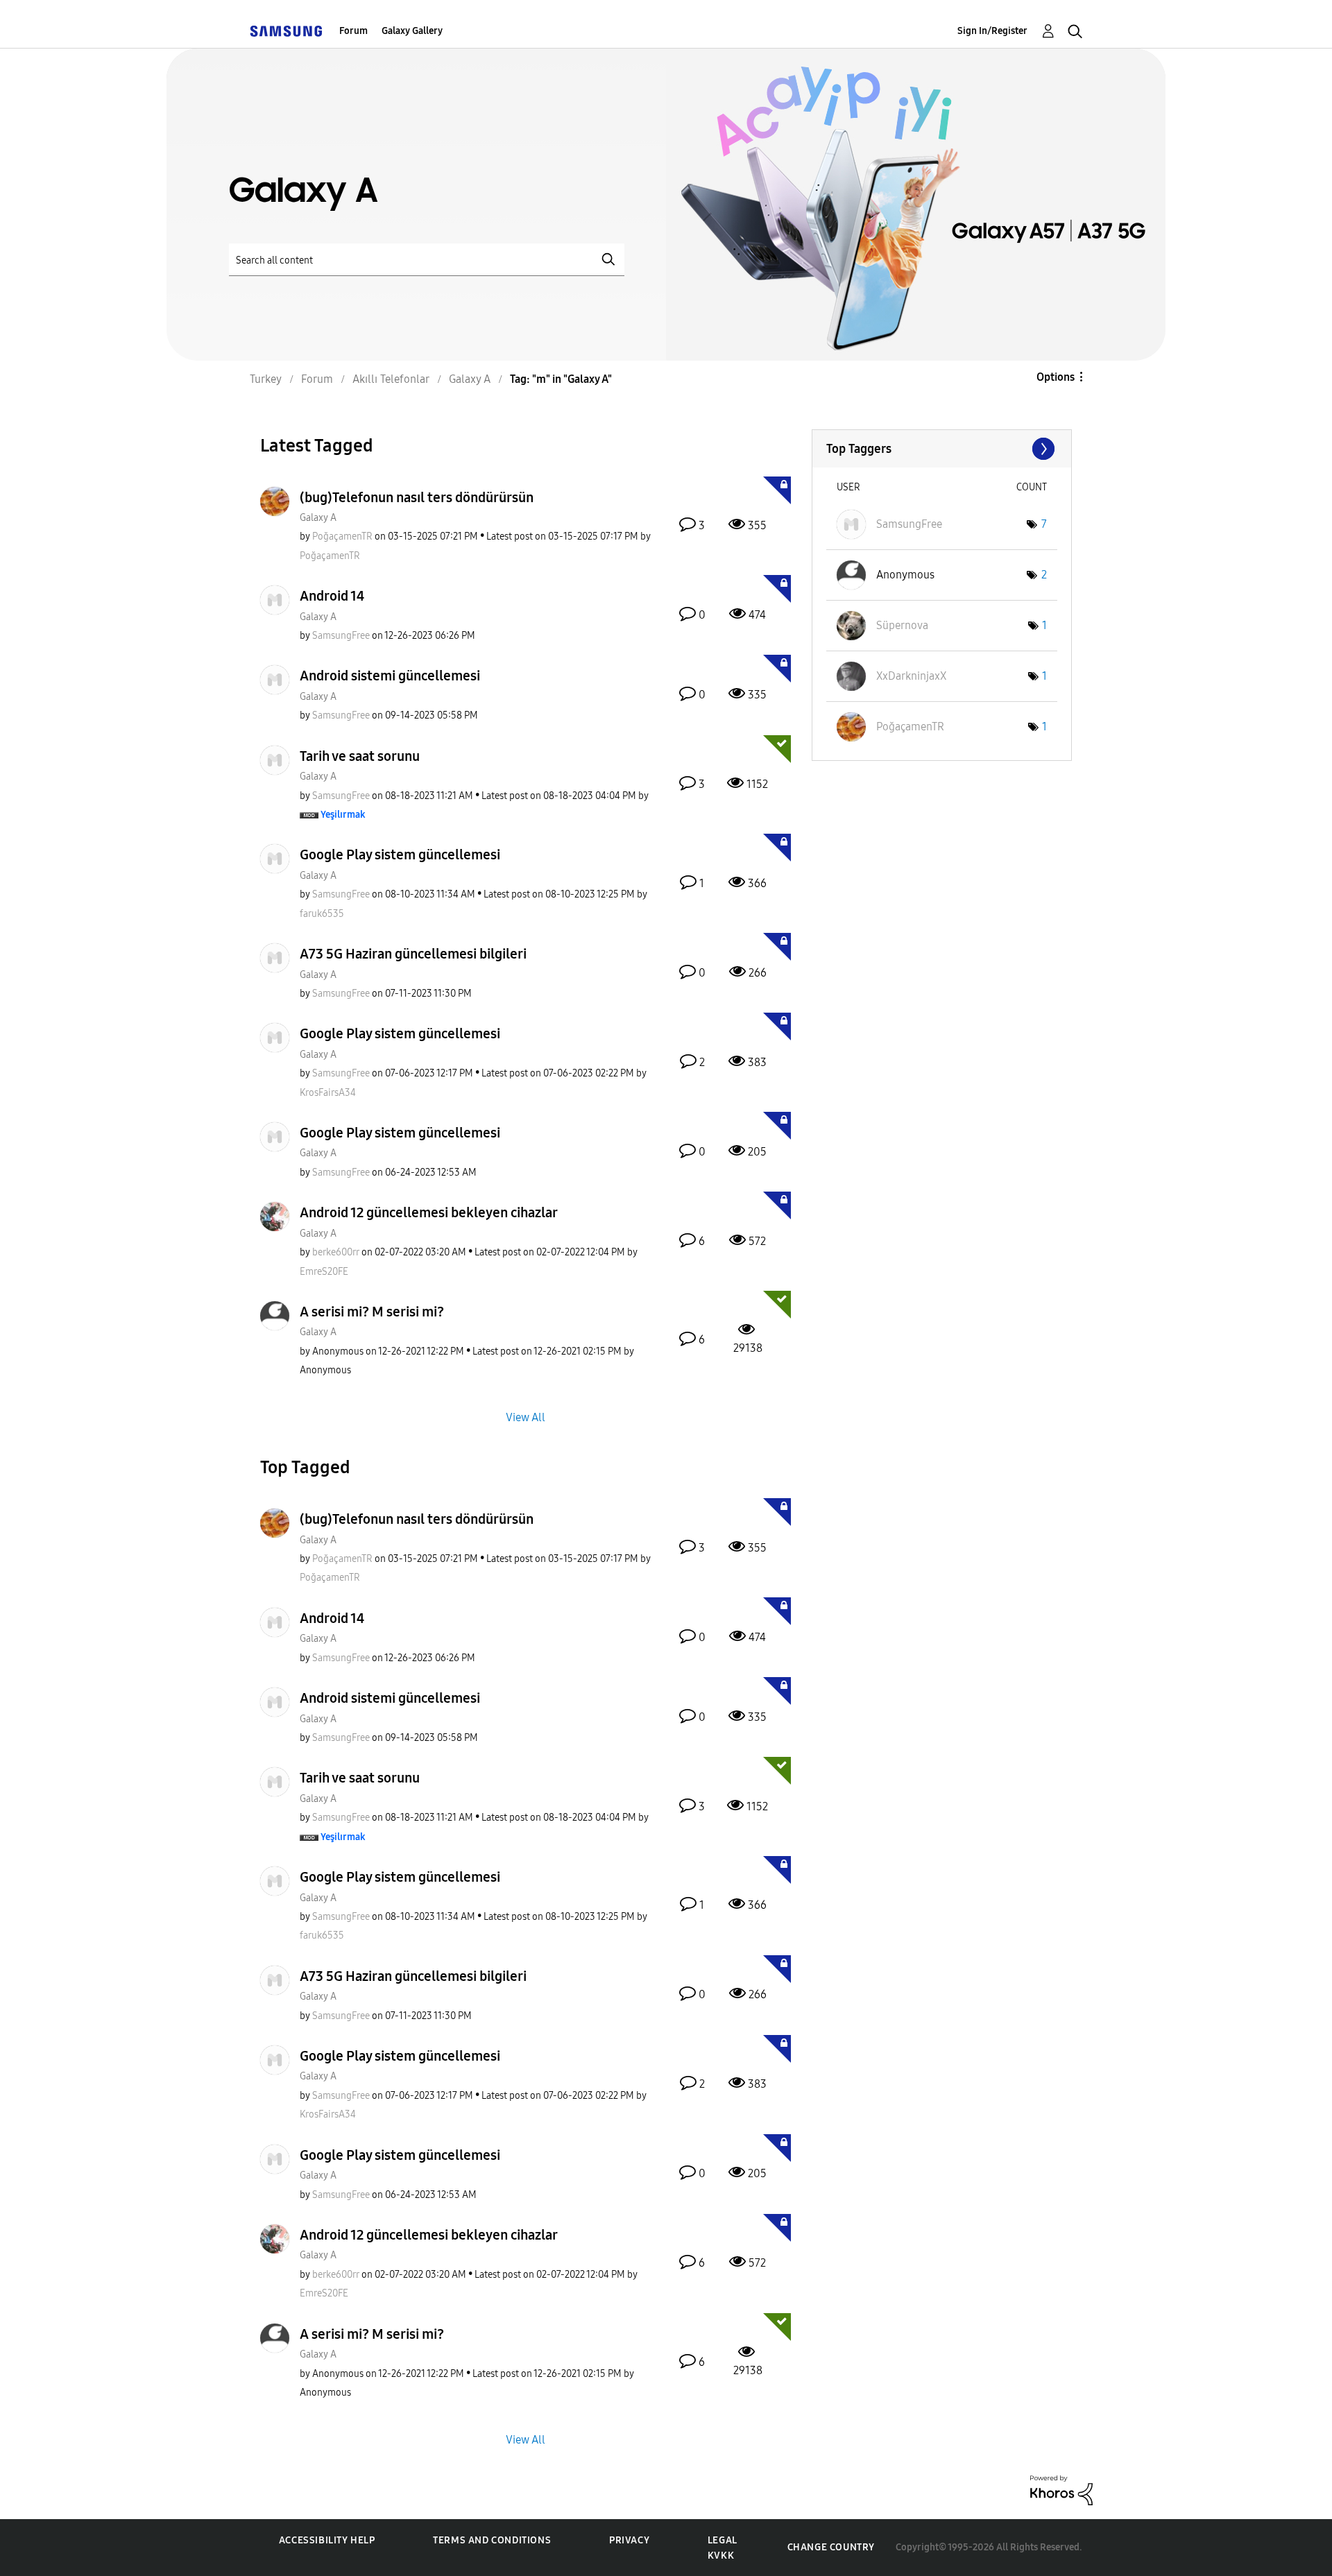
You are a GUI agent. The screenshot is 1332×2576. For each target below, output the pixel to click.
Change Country (831, 2547)
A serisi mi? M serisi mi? (372, 1312)
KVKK (721, 2556)
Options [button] (1056, 377)
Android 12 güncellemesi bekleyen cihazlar (429, 1212)
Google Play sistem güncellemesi (400, 855)
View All (526, 1417)
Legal (723, 2540)
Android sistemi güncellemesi (390, 676)
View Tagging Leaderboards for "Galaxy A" (942, 449)
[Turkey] (286, 31)
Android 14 (332, 596)
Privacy (629, 2540)
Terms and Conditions (492, 2540)
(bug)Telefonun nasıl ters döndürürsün (417, 497)
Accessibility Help (327, 2540)
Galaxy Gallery (412, 31)
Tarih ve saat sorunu (360, 756)
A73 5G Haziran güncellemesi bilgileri (413, 954)
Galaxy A (318, 518)
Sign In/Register (992, 31)
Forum (353, 31)
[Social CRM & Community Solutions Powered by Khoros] (1061, 2490)
